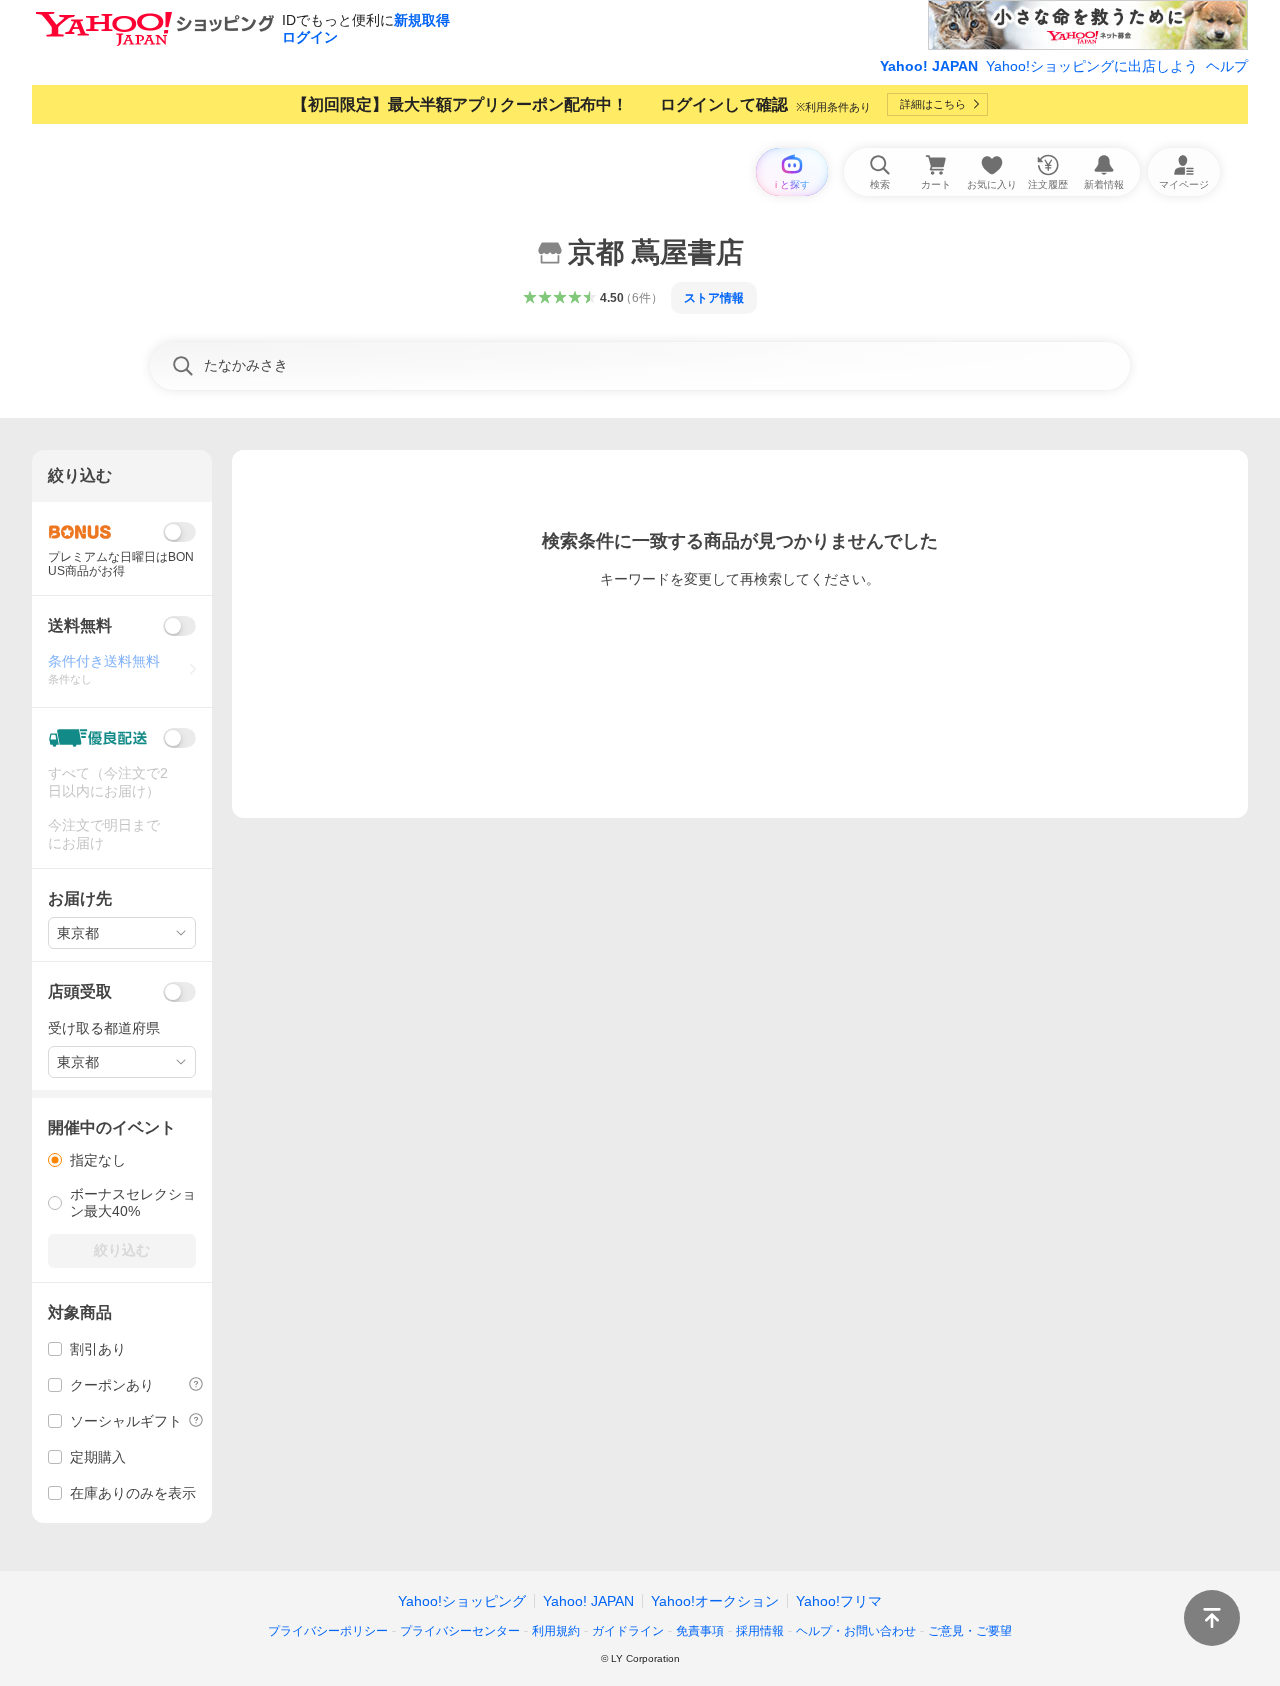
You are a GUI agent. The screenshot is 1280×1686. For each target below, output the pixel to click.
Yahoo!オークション (715, 1601)
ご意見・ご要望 (970, 1631)
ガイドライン (628, 1631)
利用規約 (556, 1631)
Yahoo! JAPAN (929, 66)
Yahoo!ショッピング (462, 1601)
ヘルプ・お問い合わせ (856, 1631)
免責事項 (700, 1631)
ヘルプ (1227, 66)
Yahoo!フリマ (839, 1601)
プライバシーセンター (460, 1631)
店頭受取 (80, 991)
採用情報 (760, 1631)
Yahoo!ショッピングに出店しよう (1092, 66)
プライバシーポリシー (328, 1631)
